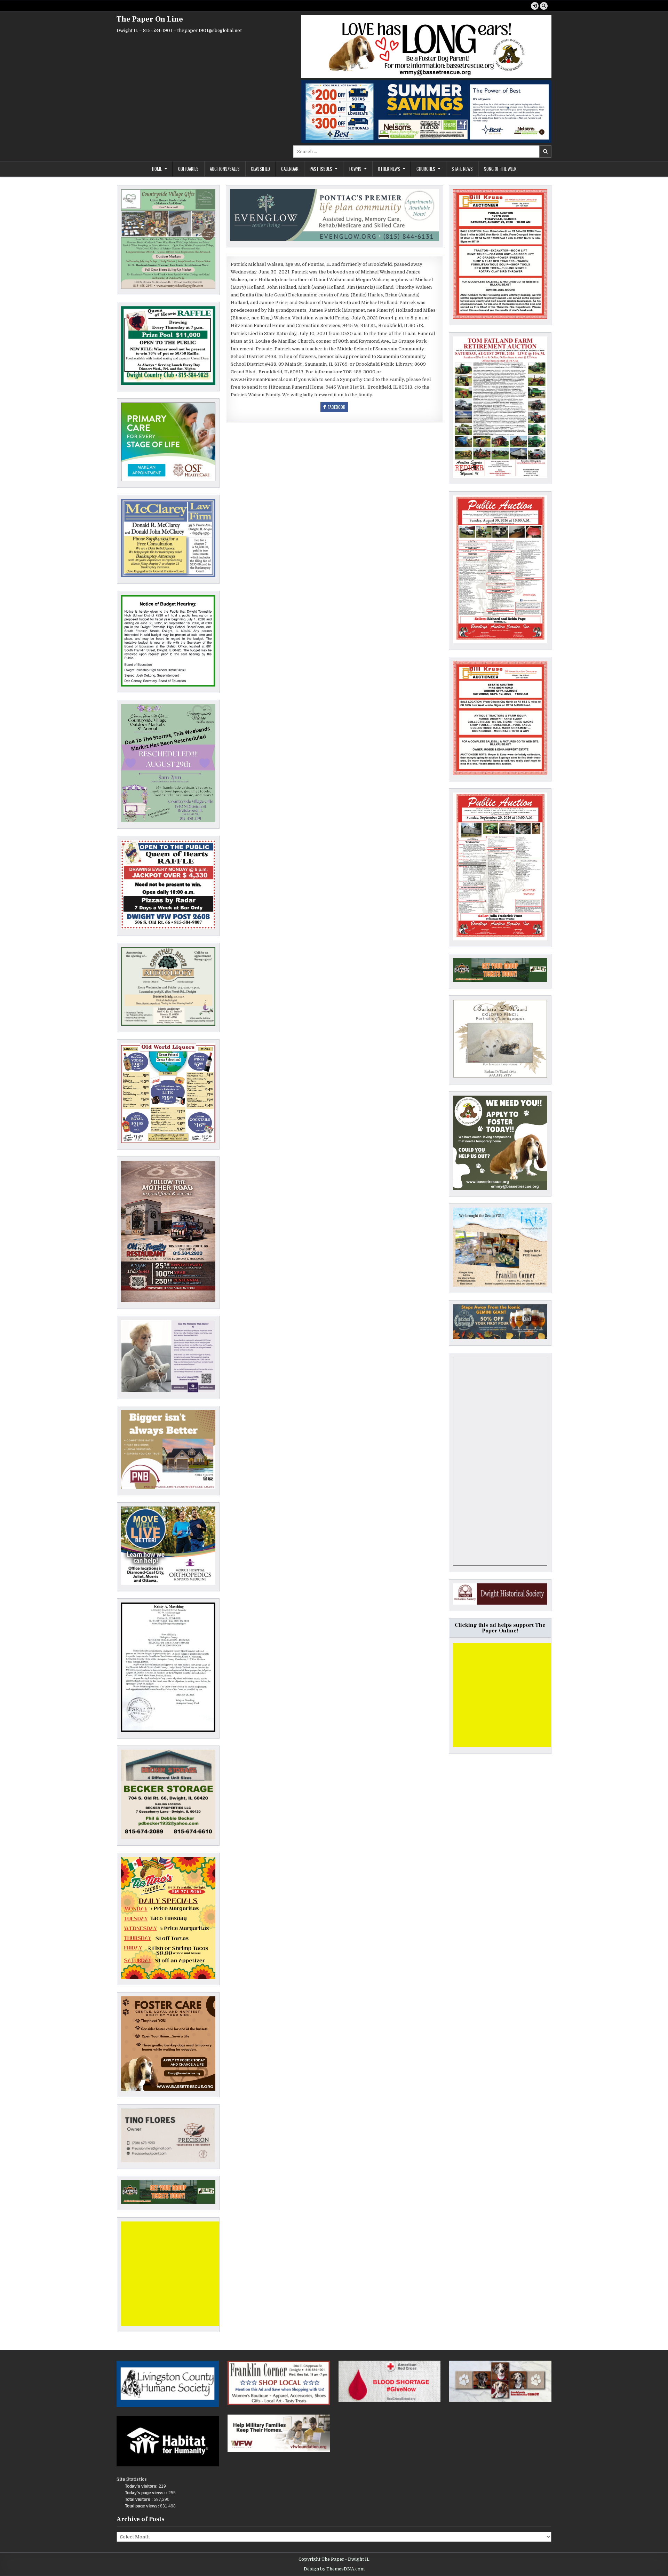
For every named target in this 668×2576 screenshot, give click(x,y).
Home (157, 169)
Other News (389, 169)
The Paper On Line (150, 19)
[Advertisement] (173, 2274)
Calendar (290, 169)
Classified (260, 169)
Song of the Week (500, 169)
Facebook (336, 407)
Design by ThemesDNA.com (334, 2569)
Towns (355, 169)
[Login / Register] (535, 6)
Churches (426, 169)
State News (462, 169)
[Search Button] (544, 6)
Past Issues (321, 169)
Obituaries (188, 169)
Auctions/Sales (225, 169)
